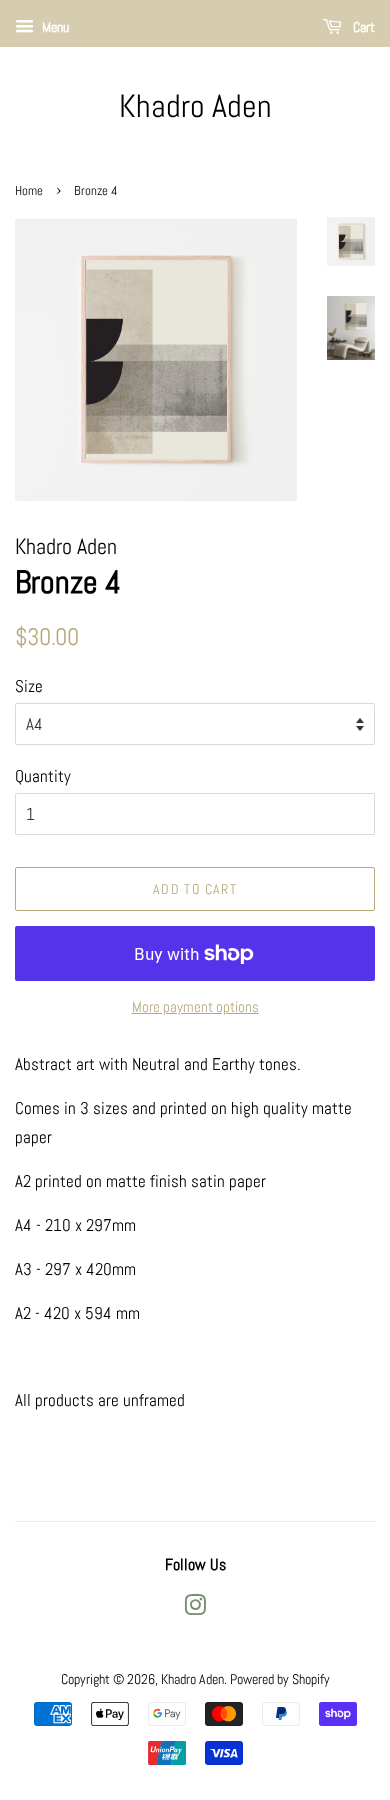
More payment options (195, 1006)
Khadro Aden (195, 106)
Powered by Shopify (280, 1679)
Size (29, 686)
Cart (362, 27)
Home (29, 191)
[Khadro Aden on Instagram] (195, 1609)
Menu (54, 27)
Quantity (43, 776)
